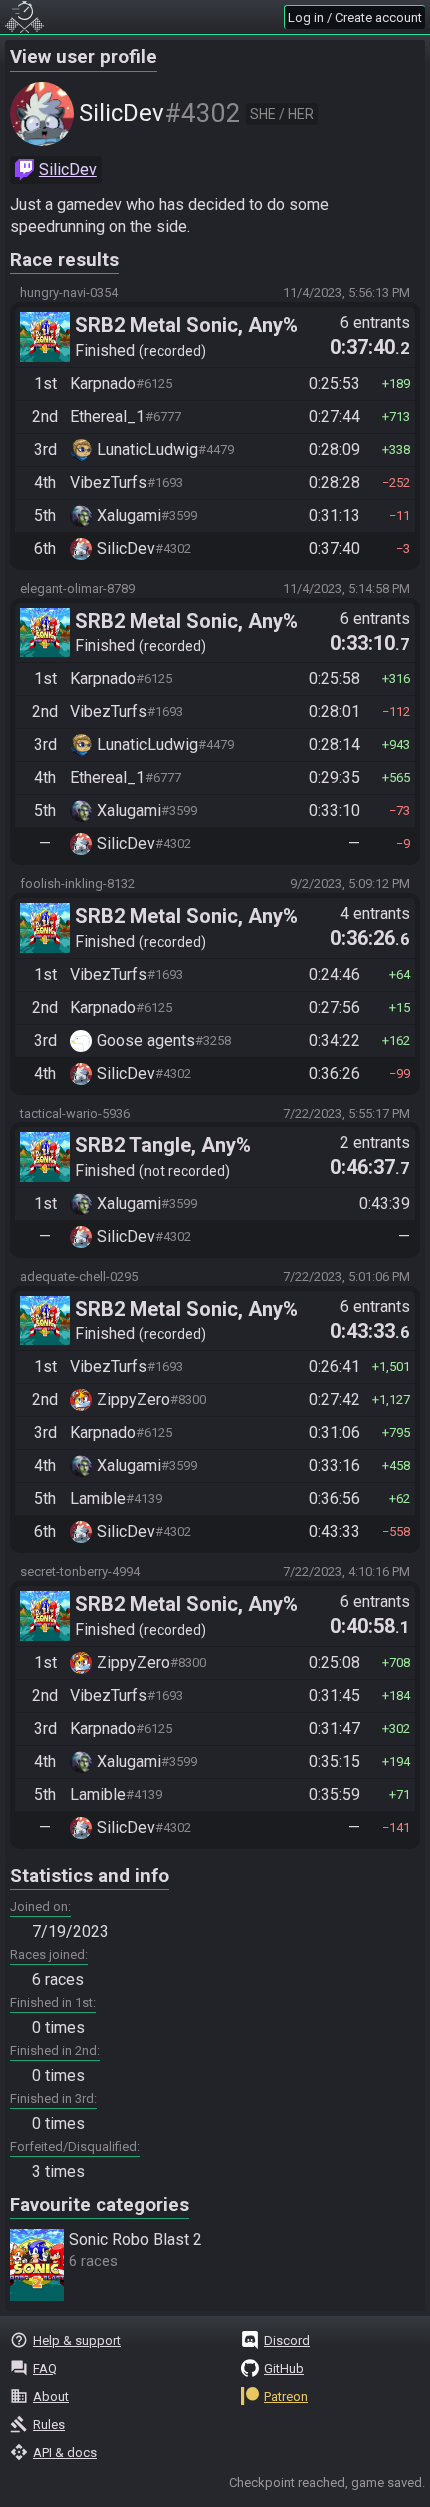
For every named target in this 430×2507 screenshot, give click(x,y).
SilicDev (68, 169)
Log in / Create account (355, 17)
